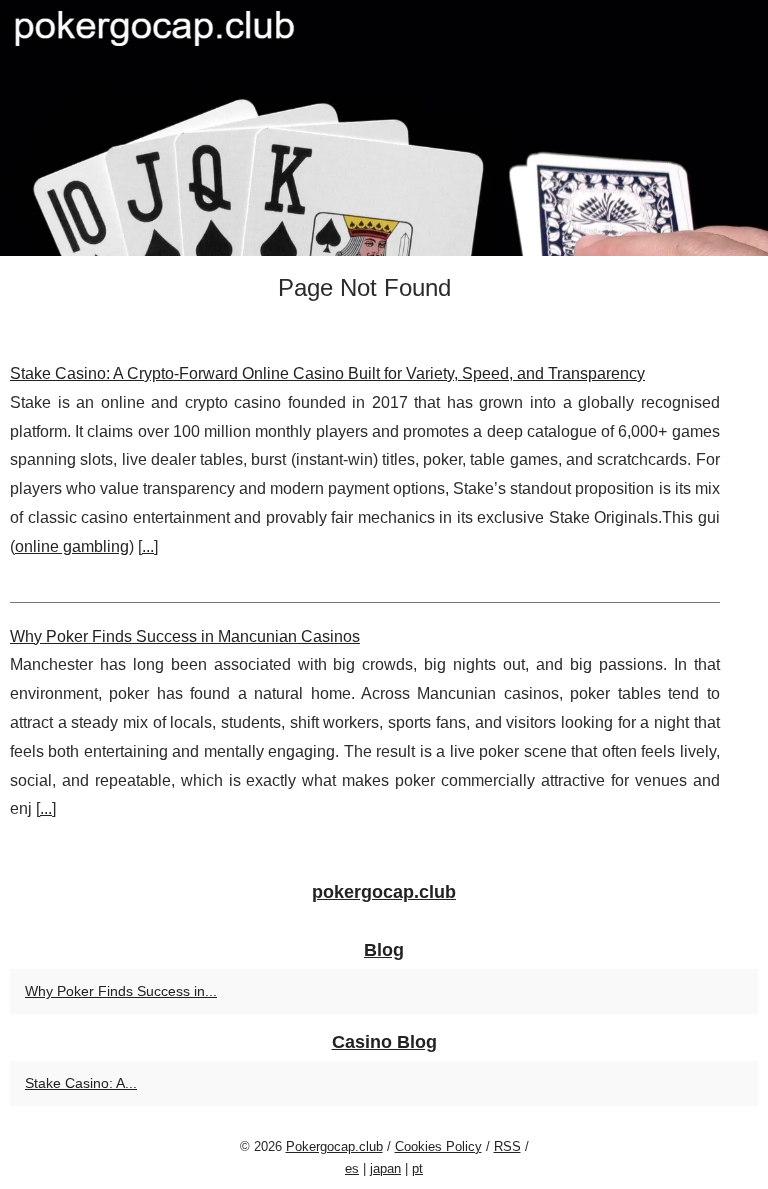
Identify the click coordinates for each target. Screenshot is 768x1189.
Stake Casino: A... (81, 1083)
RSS (507, 1146)
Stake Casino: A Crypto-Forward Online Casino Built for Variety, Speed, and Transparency (327, 373)
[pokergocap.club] (384, 128)
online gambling (72, 546)
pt (417, 1168)
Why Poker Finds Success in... (121, 991)
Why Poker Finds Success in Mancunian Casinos (185, 636)
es (352, 1168)
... (148, 546)
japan (385, 1168)
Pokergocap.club (334, 1146)
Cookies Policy (438, 1146)
